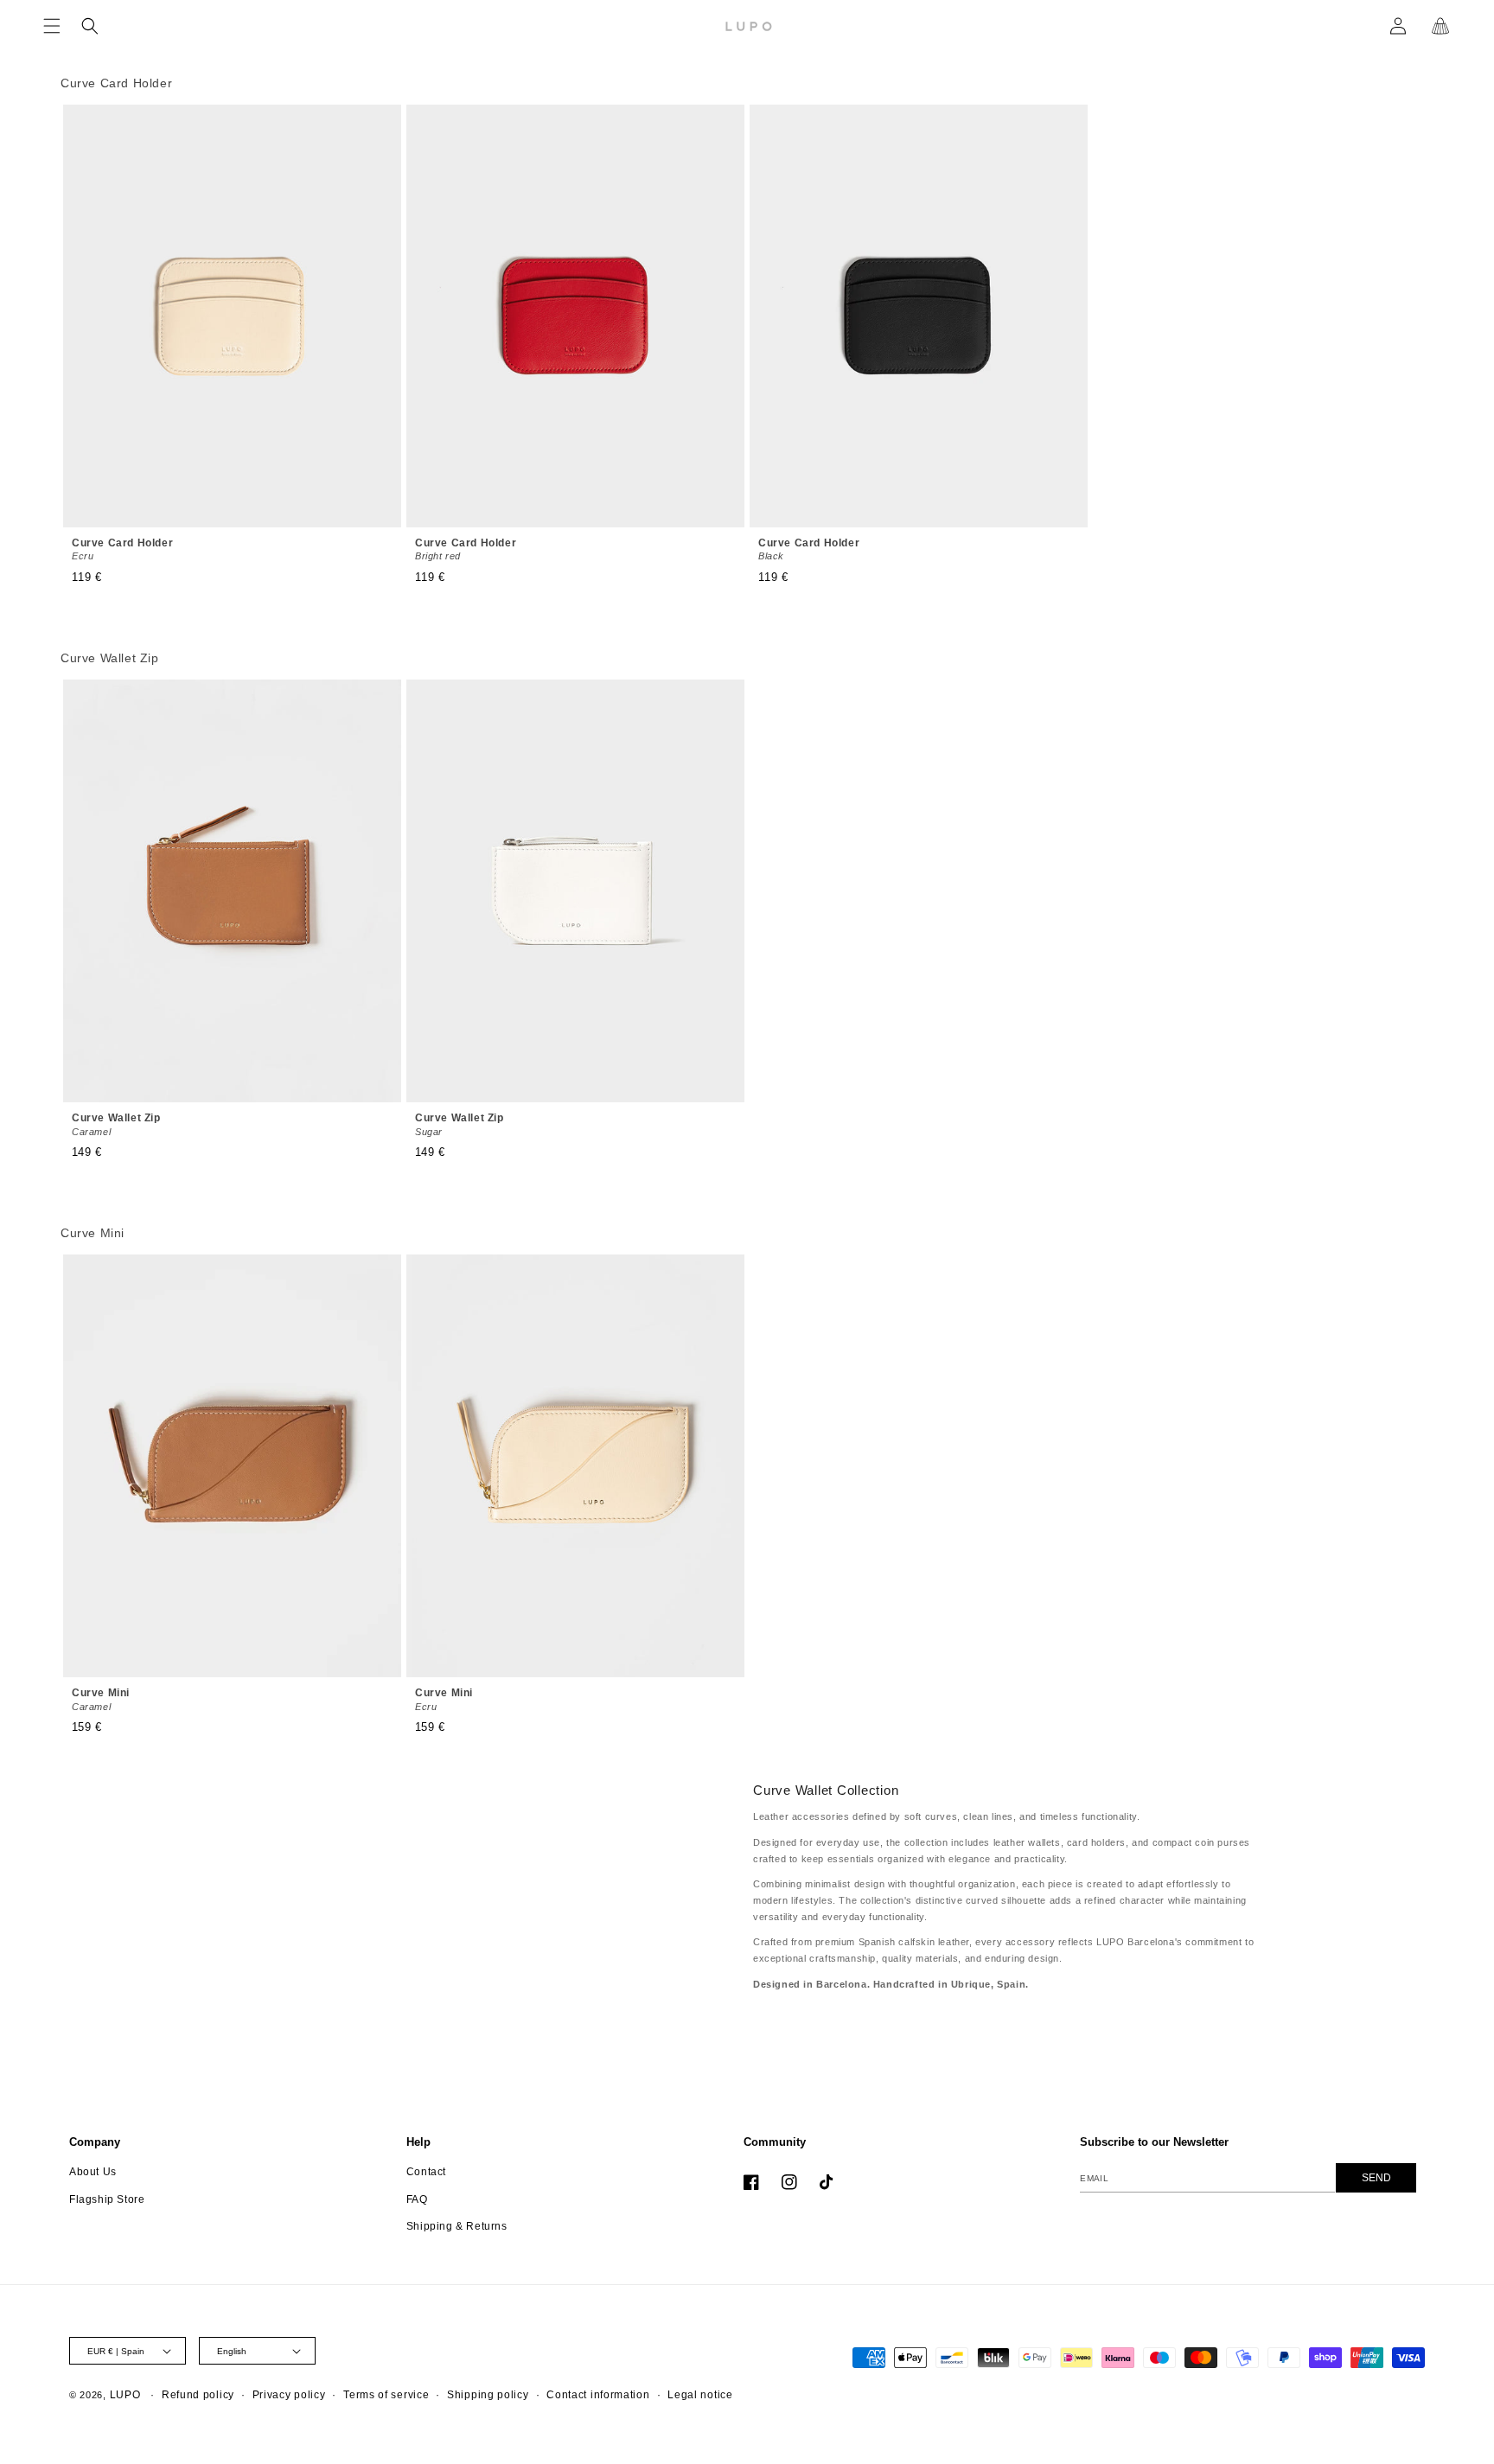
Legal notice (700, 2395)
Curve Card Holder (122, 549)
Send (1376, 2178)
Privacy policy (289, 2395)
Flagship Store (107, 2199)
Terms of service (386, 2395)
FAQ (417, 2199)
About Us (93, 2172)
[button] (52, 26)
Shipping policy (488, 2395)
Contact (426, 2172)
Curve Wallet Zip (116, 1124)
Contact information (598, 2395)
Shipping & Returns (457, 2226)
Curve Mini (101, 1699)
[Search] (90, 26)
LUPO (125, 2395)
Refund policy (198, 2395)
